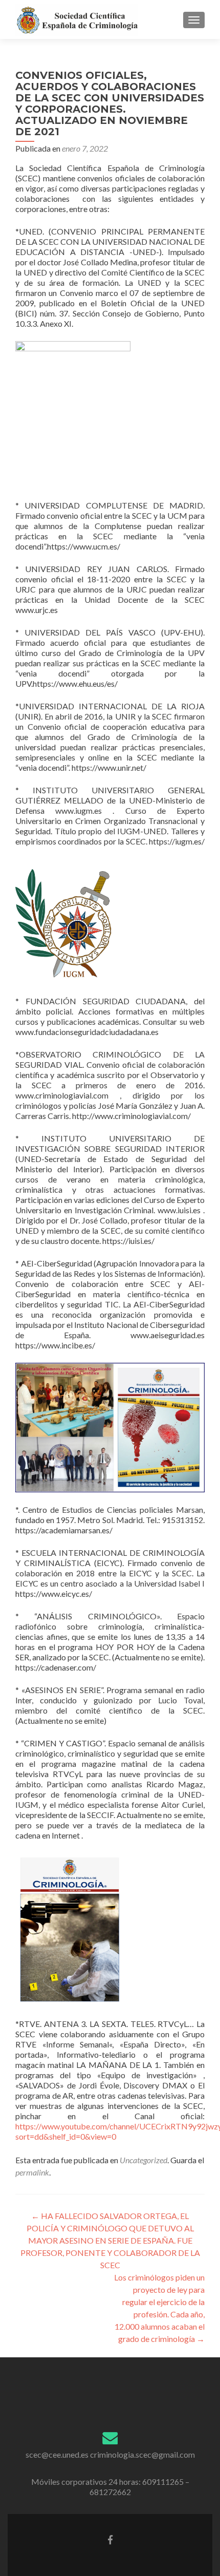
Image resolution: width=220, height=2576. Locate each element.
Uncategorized (144, 2160)
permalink (32, 2172)
